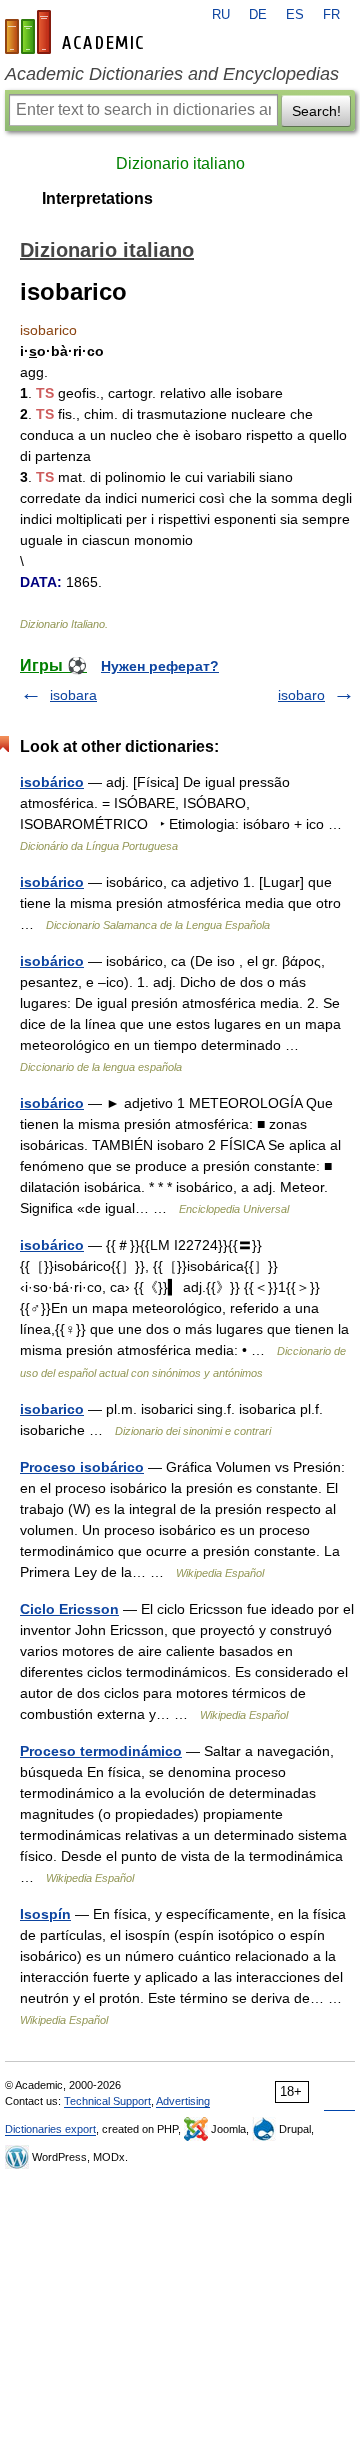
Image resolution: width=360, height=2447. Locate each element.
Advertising (183, 2101)
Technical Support (107, 2101)
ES (295, 15)
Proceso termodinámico (101, 1751)
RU (221, 15)
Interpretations (97, 198)
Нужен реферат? (160, 666)
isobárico (52, 782)
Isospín (45, 1914)
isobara (73, 695)
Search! (316, 111)
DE (258, 15)
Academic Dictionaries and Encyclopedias (172, 74)
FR (331, 15)
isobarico (52, 1409)
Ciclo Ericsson (69, 1609)
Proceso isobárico (82, 1467)
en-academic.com (77, 32)
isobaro (301, 695)
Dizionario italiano (180, 163)
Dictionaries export (50, 2129)
